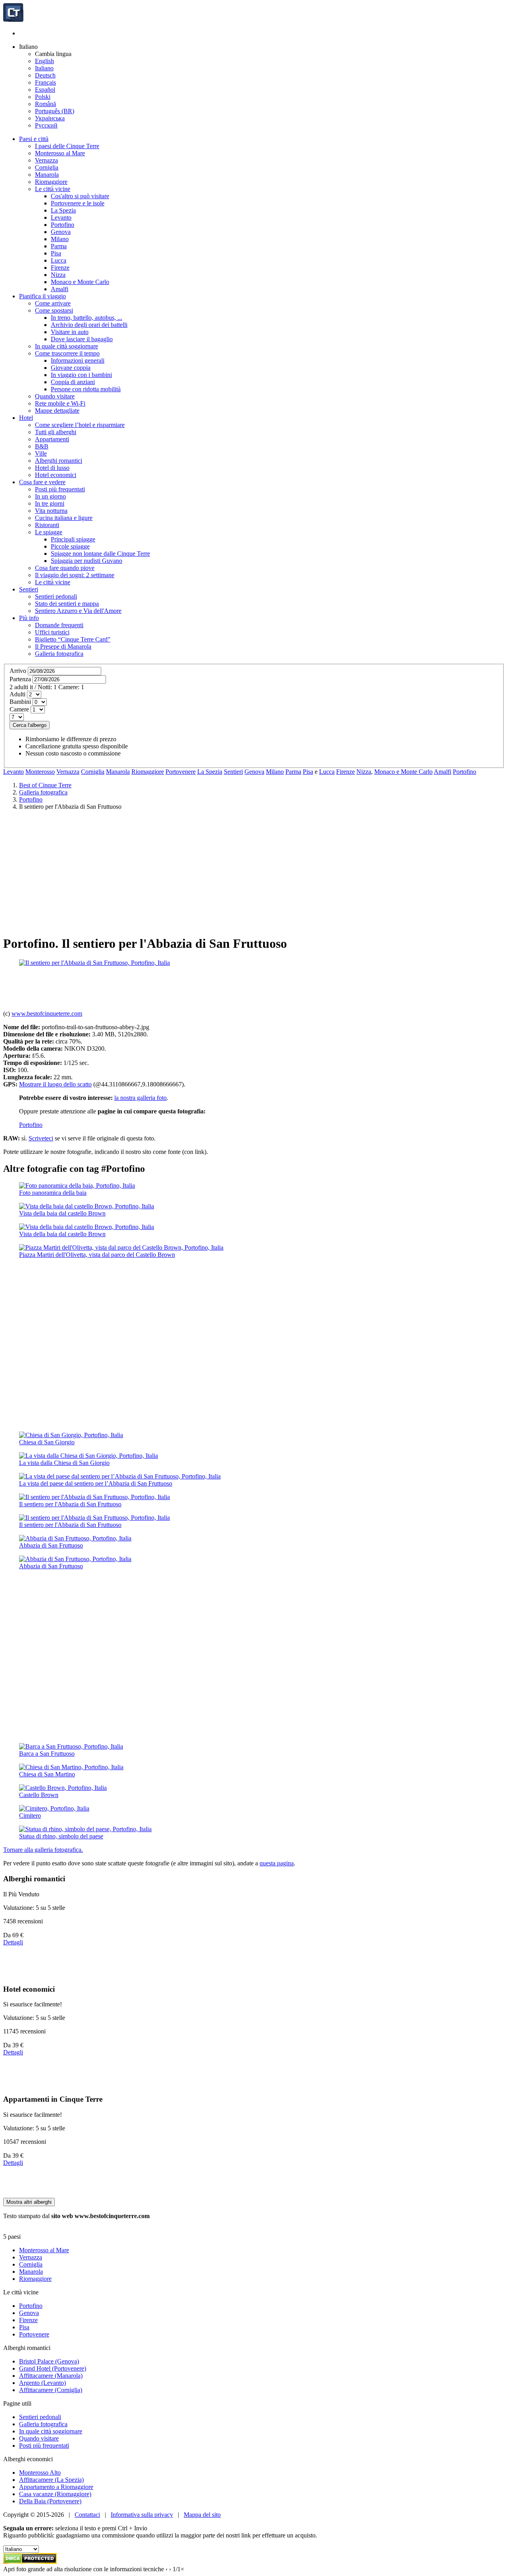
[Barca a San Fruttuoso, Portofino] (71, 1746)
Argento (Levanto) (42, 2383)
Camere (19, 709)
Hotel (26, 418)
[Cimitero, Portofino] (54, 1808)
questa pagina (277, 1863)
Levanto (13, 772)
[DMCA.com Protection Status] (30, 2562)
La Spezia (210, 772)
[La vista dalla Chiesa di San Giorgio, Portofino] (89, 1456)
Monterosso (40, 772)
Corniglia (93, 772)
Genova (254, 772)
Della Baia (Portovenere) (50, 2501)
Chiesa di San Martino (47, 1774)
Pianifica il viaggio (42, 296)
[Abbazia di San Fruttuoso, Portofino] (75, 1538)
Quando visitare (39, 2438)
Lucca (327, 772)
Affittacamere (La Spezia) (51, 2480)
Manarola (118, 772)
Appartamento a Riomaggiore (56, 2487)
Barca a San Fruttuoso (47, 1754)
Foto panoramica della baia (53, 1193)
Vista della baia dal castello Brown (62, 1213)
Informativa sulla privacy (142, 2515)
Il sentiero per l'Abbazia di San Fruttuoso (70, 1504)
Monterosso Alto (40, 2473)
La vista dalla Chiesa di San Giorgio (64, 1463)
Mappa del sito (202, 2515)
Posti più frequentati (44, 2446)
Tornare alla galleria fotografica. (43, 1850)
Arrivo (18, 671)
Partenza (20, 679)
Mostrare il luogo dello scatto (55, 1084)
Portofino (465, 772)
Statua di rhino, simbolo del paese (61, 1836)
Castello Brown (39, 1795)
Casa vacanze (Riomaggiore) (55, 2494)
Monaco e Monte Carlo (403, 772)
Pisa (308, 772)
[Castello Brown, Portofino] (63, 1788)
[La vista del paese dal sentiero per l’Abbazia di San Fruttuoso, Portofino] (120, 1476)
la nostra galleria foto (140, 1098)
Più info (29, 618)
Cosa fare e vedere (42, 482)
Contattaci (87, 2515)
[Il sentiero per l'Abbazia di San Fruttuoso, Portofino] (94, 963)
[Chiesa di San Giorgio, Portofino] (71, 1435)
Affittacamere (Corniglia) (51, 2390)
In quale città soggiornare (51, 2431)
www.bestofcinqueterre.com (47, 1014)
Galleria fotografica (43, 2424)
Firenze (345, 772)
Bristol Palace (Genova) (49, 2361)
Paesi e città (34, 139)
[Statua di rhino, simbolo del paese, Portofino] (85, 1829)
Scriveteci (41, 1138)
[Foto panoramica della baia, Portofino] (77, 1186)
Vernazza (68, 772)
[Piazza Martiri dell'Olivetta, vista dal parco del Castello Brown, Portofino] (121, 1247)
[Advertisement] (254, 872)
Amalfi (443, 772)
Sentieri (29, 589)
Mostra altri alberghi (29, 2202)
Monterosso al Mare (44, 2250)
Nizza (364, 772)
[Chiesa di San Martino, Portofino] (71, 1767)
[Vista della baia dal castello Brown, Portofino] (87, 1206)
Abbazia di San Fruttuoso (51, 1545)
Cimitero (30, 1816)
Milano (275, 772)
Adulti (17, 694)
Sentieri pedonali (40, 2417)
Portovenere (181, 772)
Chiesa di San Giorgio (47, 1442)
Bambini (20, 702)
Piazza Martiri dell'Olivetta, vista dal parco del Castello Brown (97, 1255)
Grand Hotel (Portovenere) (53, 2368)
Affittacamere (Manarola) (51, 2376)
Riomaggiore (148, 772)
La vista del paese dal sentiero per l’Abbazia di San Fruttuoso (96, 1483)
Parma (293, 772)
